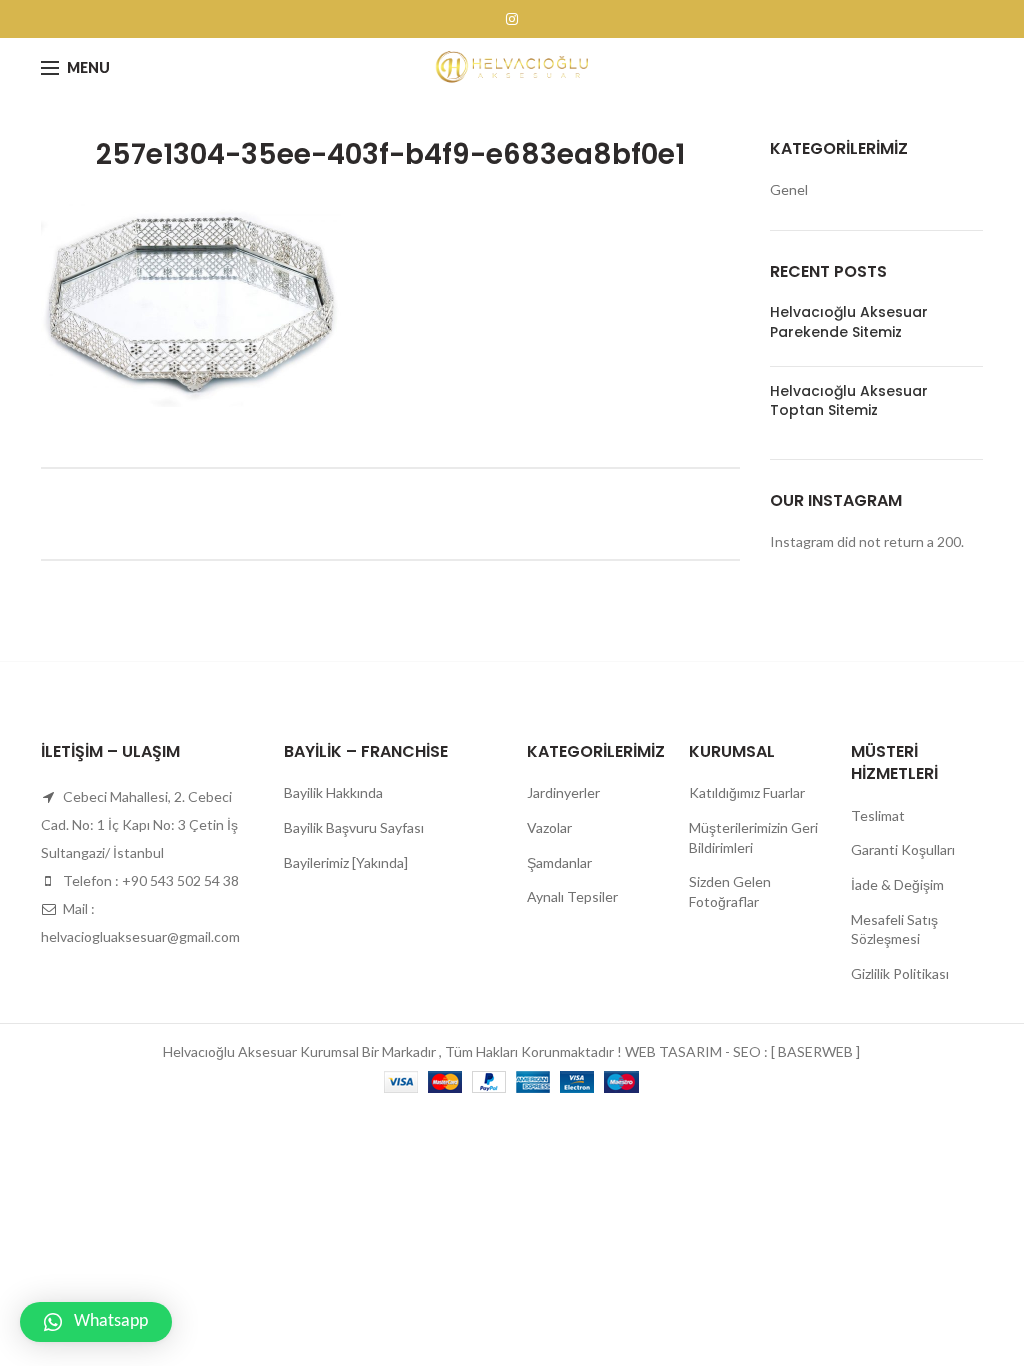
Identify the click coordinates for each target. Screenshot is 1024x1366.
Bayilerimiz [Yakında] (346, 862)
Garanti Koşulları (903, 849)
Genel (789, 189)
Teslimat (878, 815)
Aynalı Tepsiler (572, 896)
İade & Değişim (897, 884)
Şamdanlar (559, 862)
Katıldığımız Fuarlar (747, 792)
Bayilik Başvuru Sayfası (354, 827)
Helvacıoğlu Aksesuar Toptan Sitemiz (849, 401)
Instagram (512, 19)
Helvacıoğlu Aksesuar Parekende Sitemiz (849, 322)
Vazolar (549, 827)
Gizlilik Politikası (900, 973)
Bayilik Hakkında (333, 792)
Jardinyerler (563, 792)
